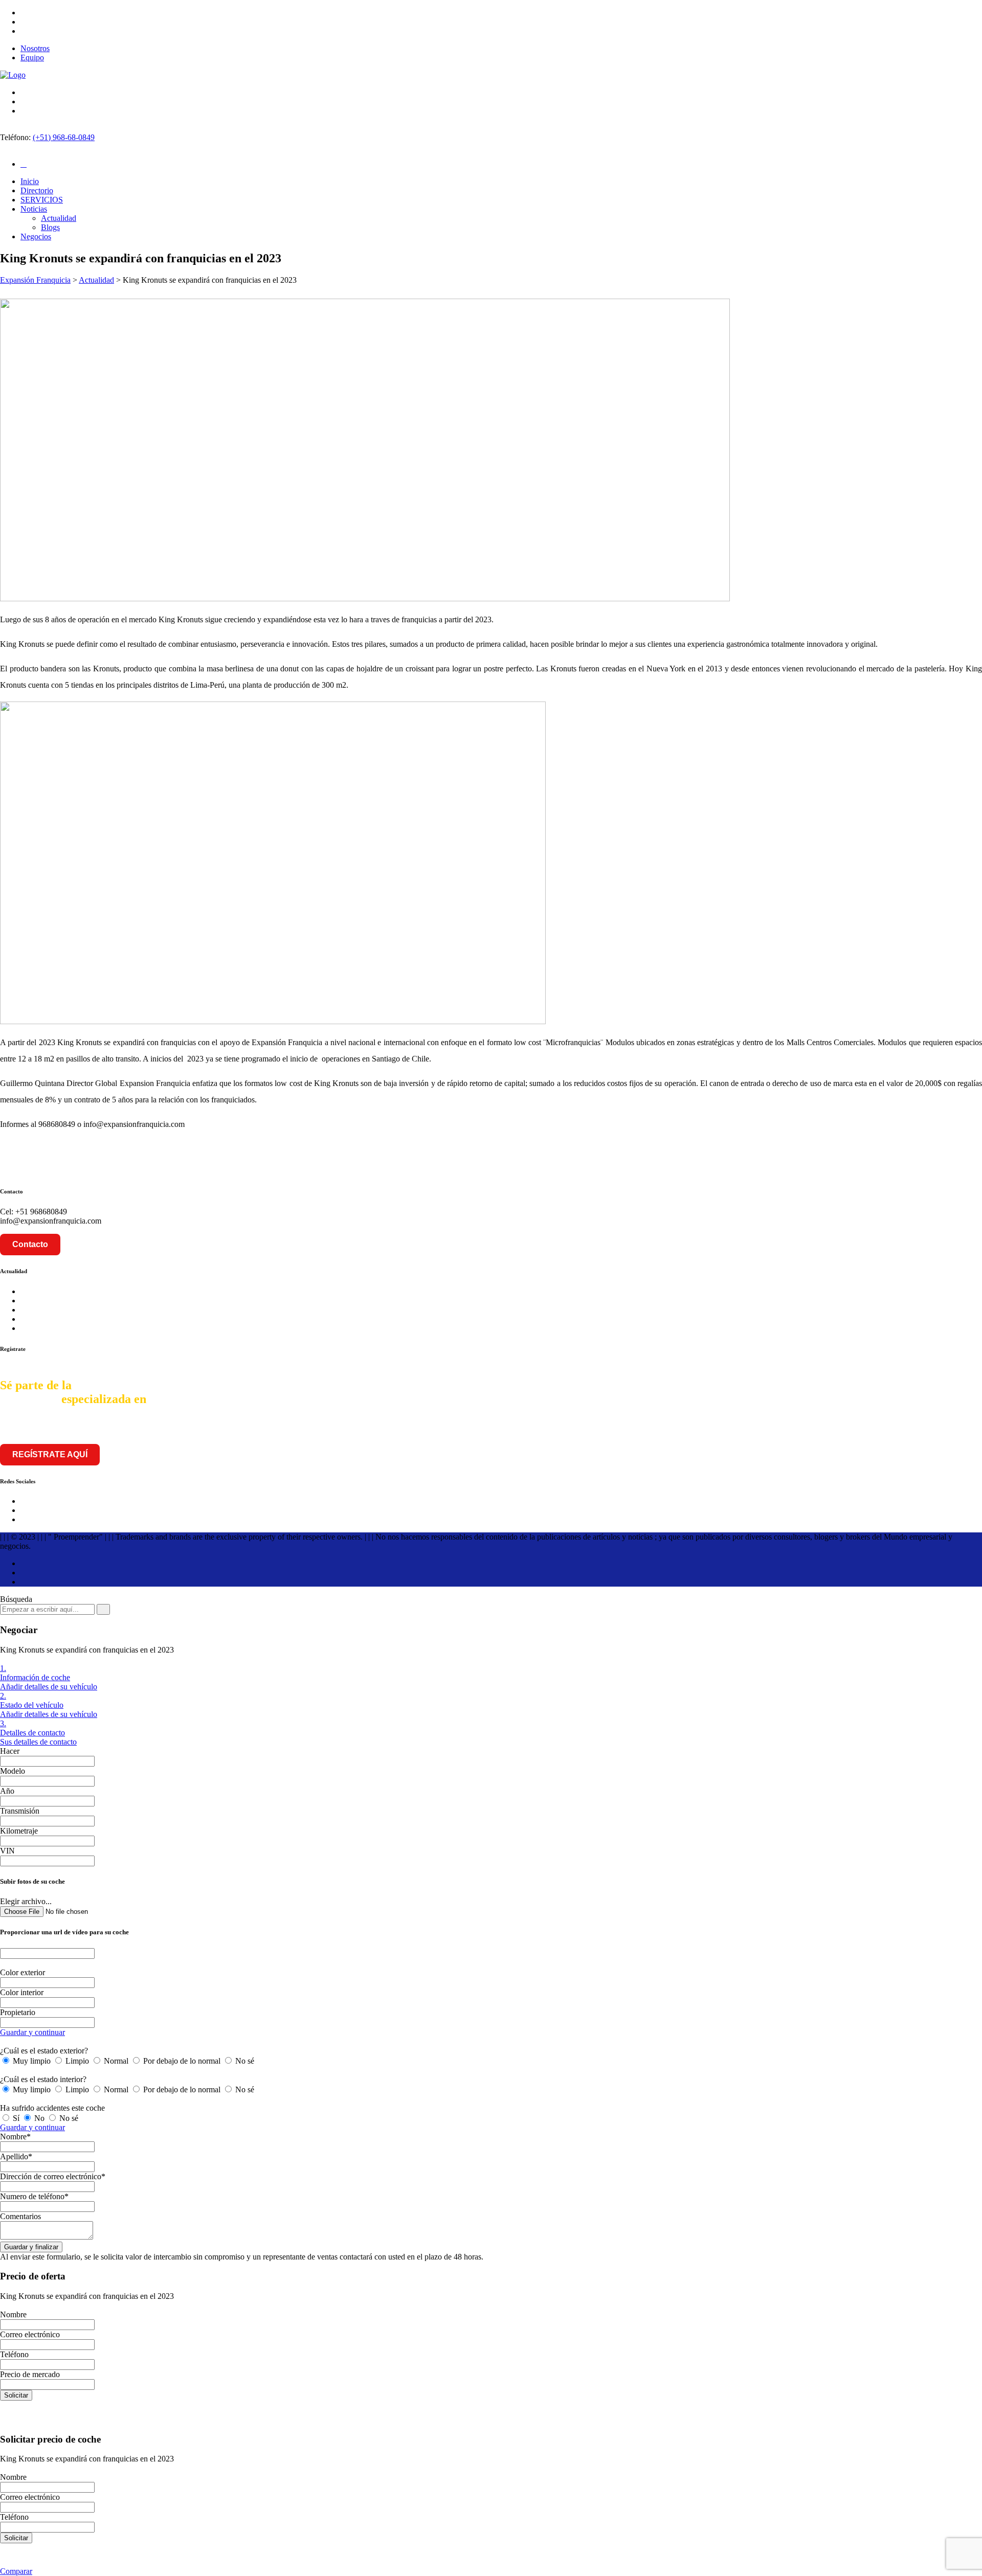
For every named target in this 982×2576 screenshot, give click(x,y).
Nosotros (35, 48)
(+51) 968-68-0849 (64, 137)
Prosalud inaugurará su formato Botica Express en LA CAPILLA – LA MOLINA (153, 1291)
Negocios (36, 236)
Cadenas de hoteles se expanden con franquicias (98, 1310)
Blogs (50, 227)
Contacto (30, 1244)
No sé (244, 2061)
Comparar (16, 2571)
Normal (116, 2061)
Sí (16, 2118)
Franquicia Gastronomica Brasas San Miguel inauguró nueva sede (127, 1328)
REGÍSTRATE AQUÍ (50, 1454)
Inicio (30, 181)
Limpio (77, 2061)
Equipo (32, 58)
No (39, 2118)
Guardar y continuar (32, 2032)
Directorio (37, 190)
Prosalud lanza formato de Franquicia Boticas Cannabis (110, 1301)
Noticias (34, 209)
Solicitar (16, 2395)
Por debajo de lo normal (182, 2061)
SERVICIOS (42, 200)
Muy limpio (32, 2061)
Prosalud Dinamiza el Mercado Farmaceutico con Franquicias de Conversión (144, 1319)
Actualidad (59, 218)
